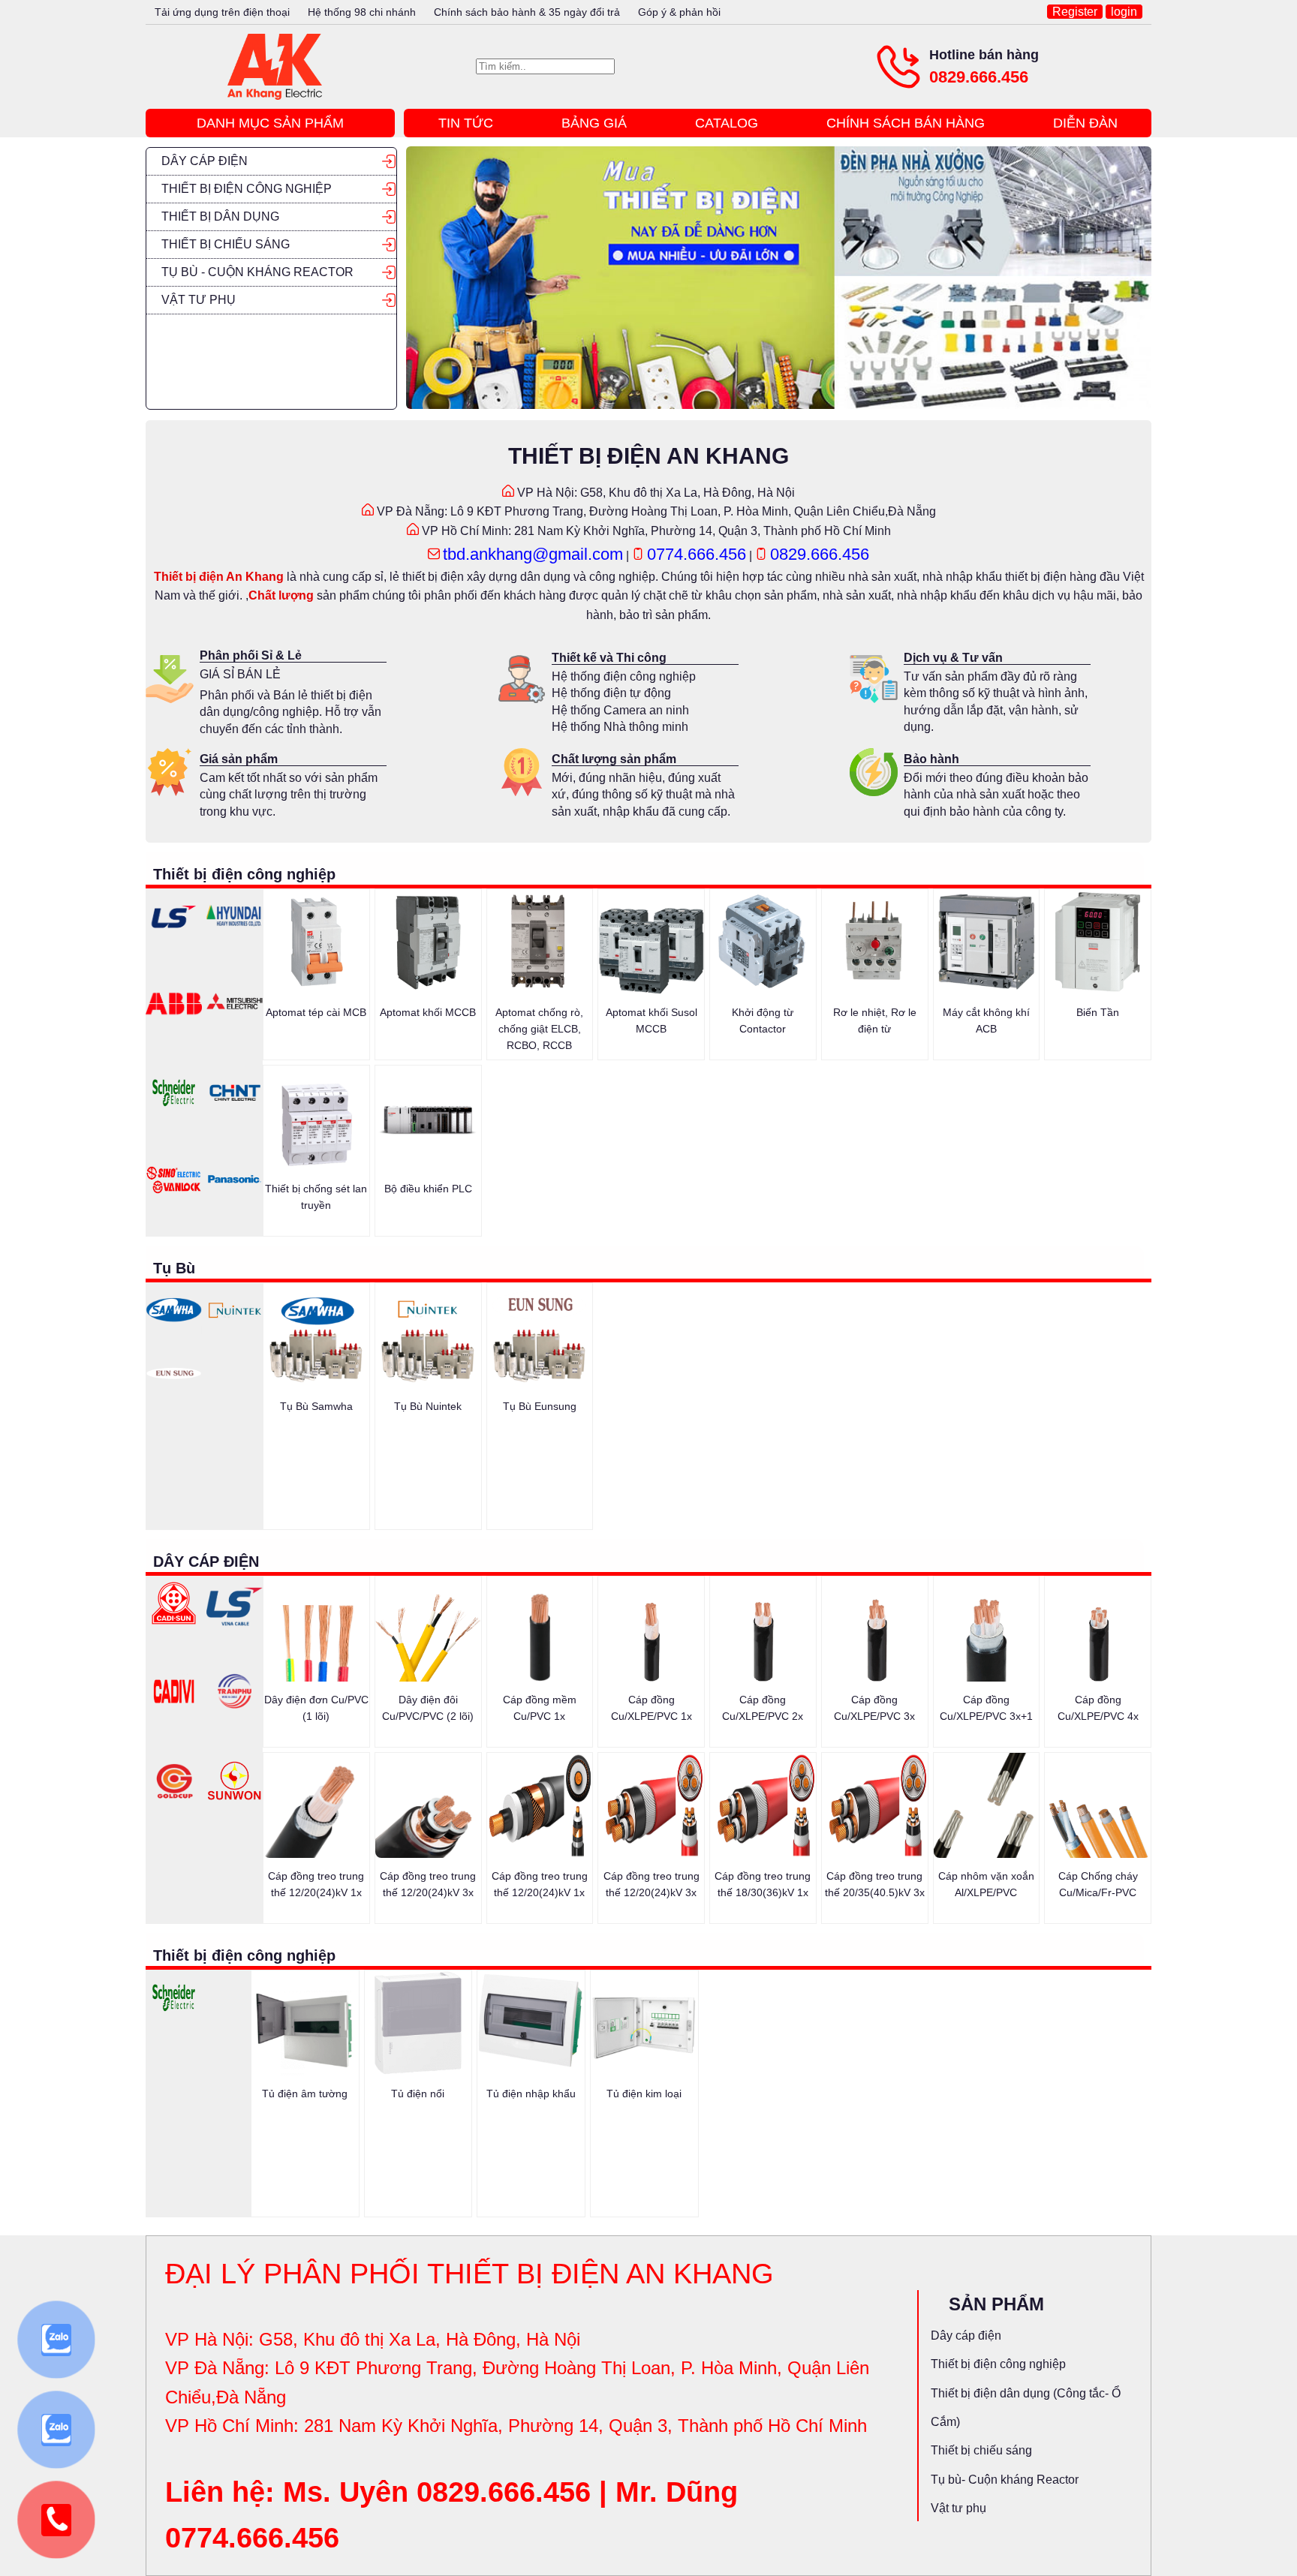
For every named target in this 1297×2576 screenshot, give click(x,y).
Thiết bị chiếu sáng (981, 2450)
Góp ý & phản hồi (679, 12)
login (1124, 12)
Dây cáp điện (966, 2336)
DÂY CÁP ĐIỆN (205, 161)
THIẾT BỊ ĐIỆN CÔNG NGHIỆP (247, 189)
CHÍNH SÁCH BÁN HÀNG (906, 123)
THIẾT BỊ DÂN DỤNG (220, 216)
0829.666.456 (979, 77)
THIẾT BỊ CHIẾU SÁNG (226, 244)
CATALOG (727, 123)
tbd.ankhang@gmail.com (533, 554)
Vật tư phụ (958, 2508)
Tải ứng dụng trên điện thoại (222, 12)
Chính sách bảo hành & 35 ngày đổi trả (527, 12)
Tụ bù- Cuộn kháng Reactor (1005, 2480)
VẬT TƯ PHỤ (199, 300)
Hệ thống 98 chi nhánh (362, 12)
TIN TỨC (466, 123)
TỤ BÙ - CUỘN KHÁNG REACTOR (257, 272)
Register (1075, 12)
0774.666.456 (697, 554)
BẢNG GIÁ (594, 123)
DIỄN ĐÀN (1085, 123)
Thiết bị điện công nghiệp (998, 2364)
